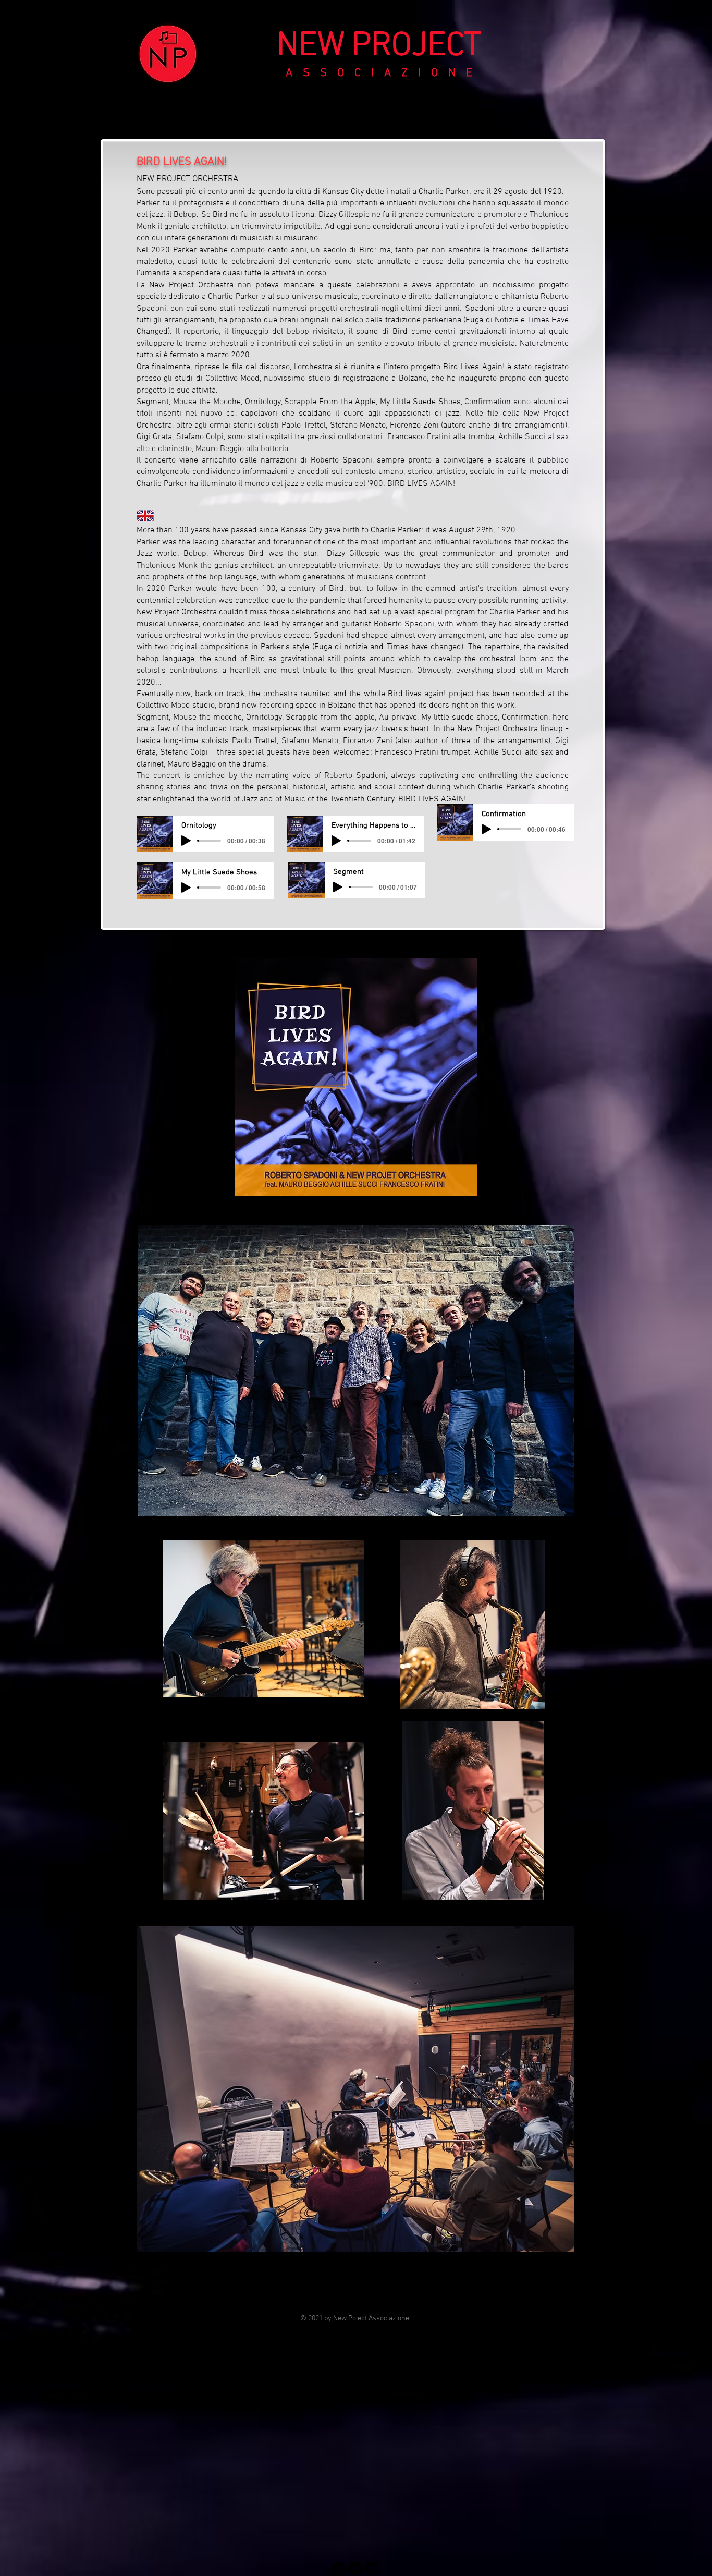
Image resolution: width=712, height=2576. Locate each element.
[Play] (186, 841)
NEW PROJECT (379, 46)
